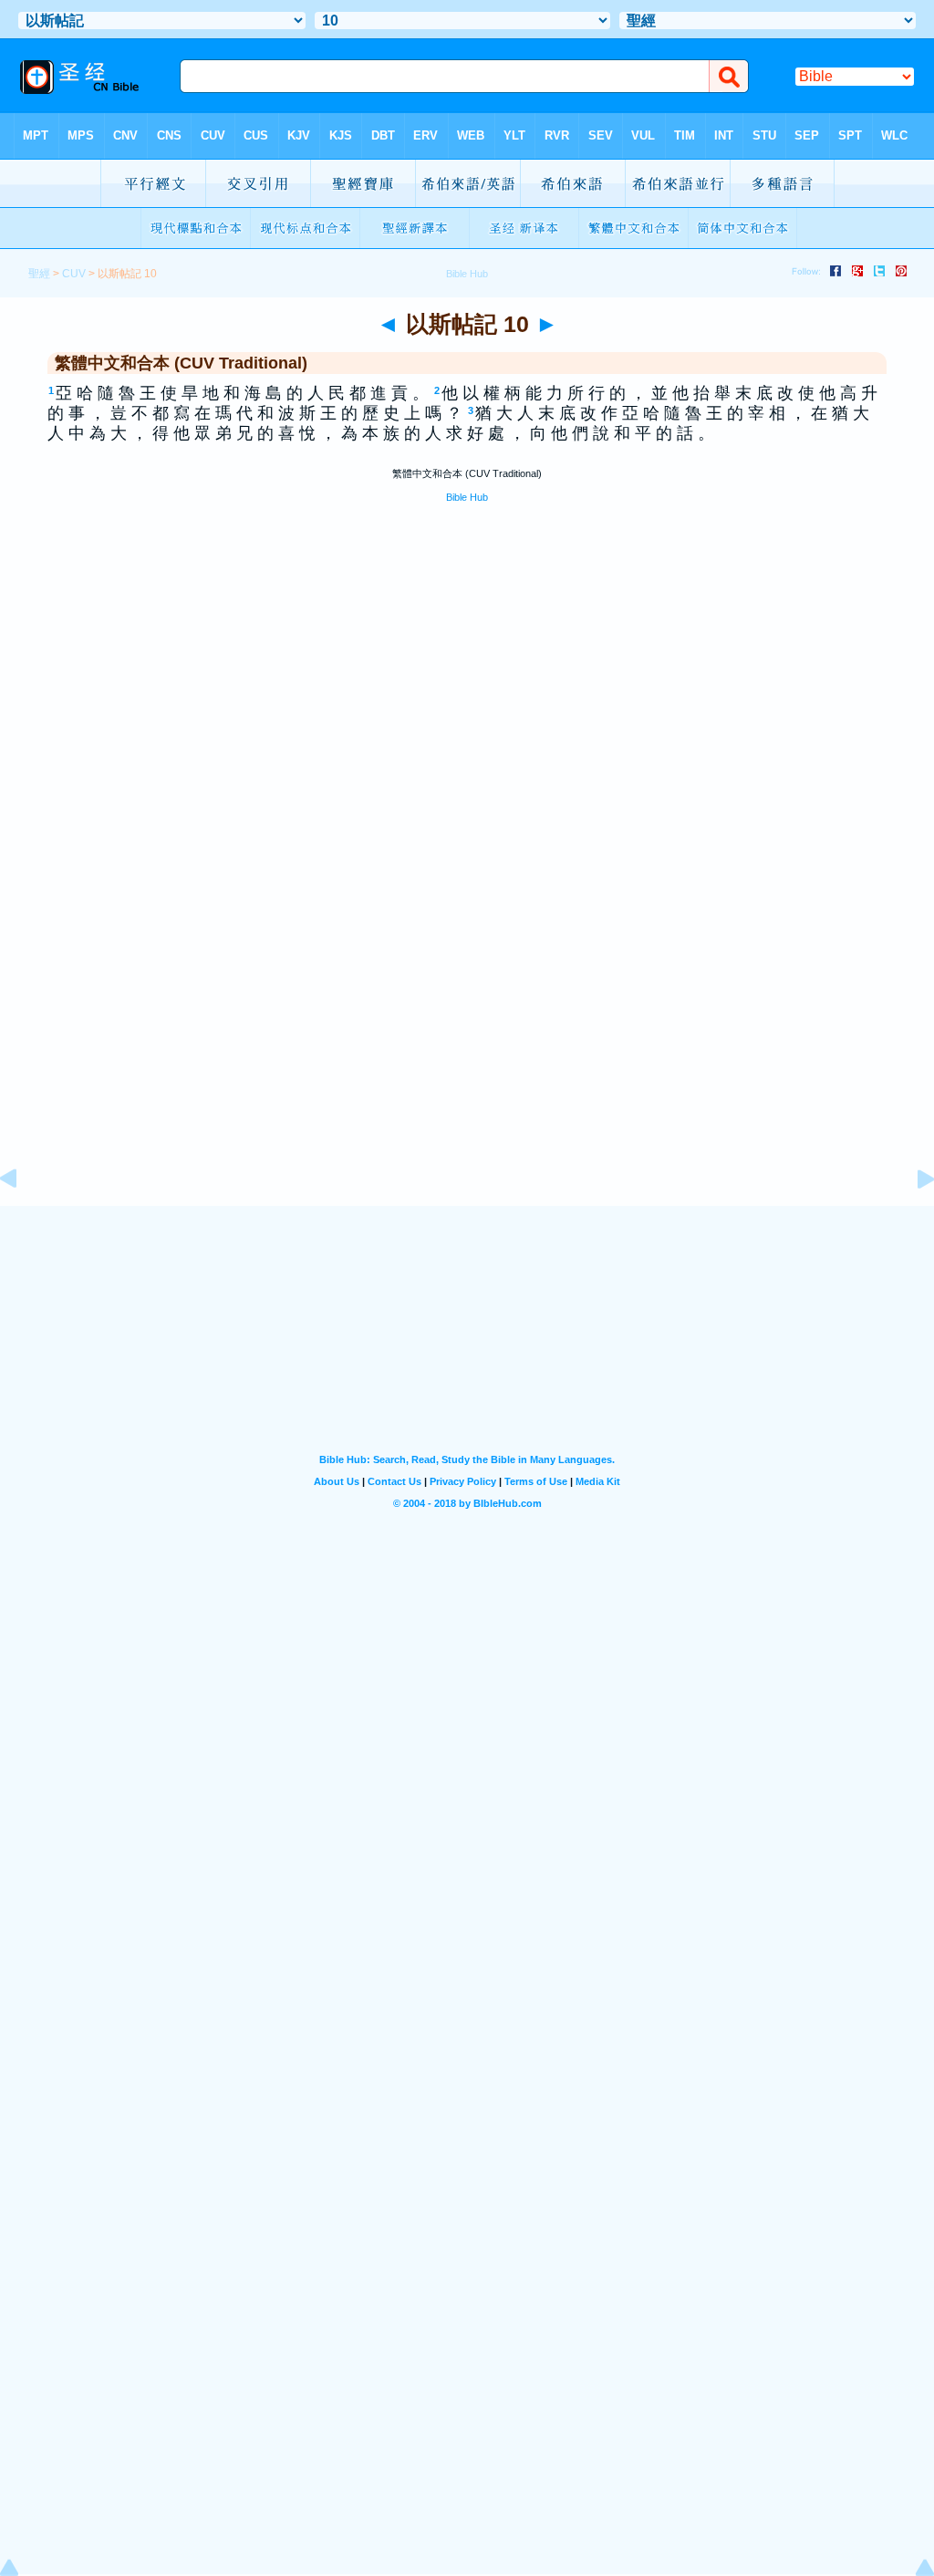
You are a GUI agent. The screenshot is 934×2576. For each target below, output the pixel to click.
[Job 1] (911, 1220)
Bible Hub (467, 497)
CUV (74, 274)
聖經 (39, 274)
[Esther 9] (23, 1220)
